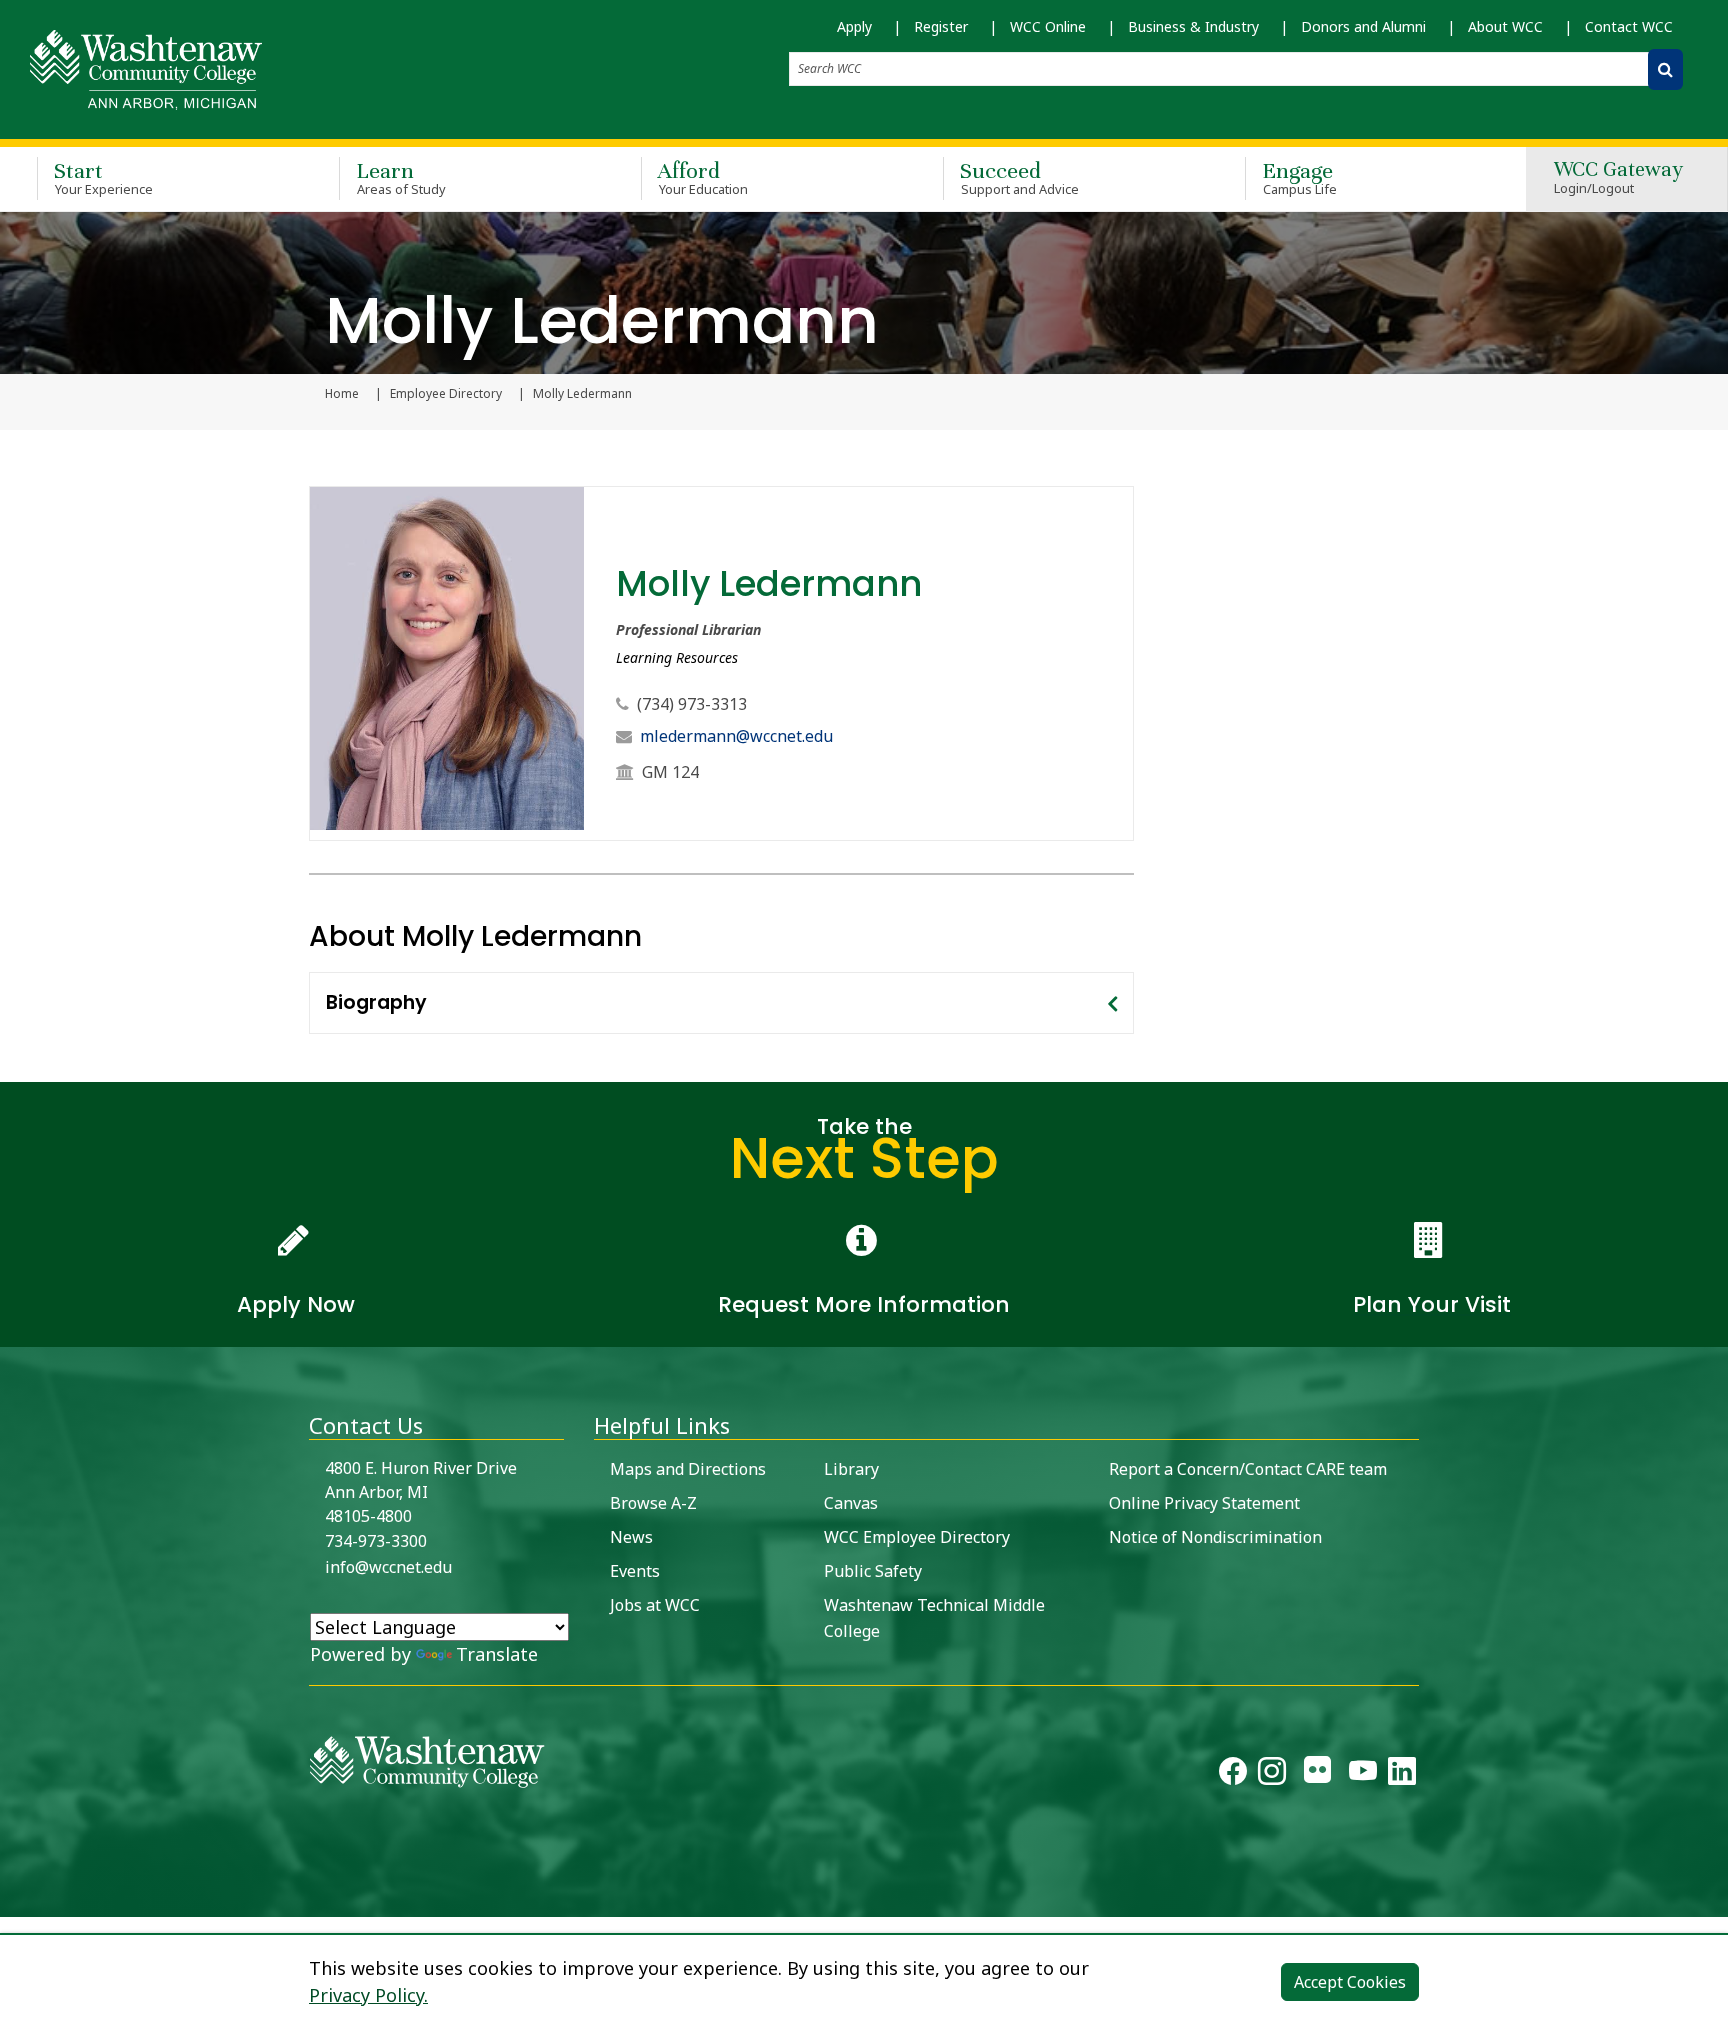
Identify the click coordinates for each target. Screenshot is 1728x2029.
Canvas (851, 1503)
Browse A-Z (653, 1503)
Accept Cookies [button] (1350, 1982)
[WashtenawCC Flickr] (1317, 1775)
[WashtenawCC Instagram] (1272, 1775)
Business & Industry (1193, 26)
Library (851, 1469)
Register (941, 26)
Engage (1299, 177)
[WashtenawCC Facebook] (1233, 1775)
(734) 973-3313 (692, 704)
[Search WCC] (1665, 69)
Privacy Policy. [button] (368, 1995)
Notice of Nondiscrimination (1215, 1537)
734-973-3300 (376, 1541)
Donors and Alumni (1363, 26)
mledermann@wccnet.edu (736, 736)
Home (342, 394)
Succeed (1019, 177)
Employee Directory (446, 394)
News (631, 1537)
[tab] (721, 1003)
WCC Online (1048, 26)
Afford (703, 177)
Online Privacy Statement (1204, 1503)
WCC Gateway (1618, 178)
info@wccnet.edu (388, 1567)
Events (635, 1571)
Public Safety (873, 1571)
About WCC (1505, 26)
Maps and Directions (688, 1469)
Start (103, 177)
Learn (401, 177)
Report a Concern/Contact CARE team (1248, 1469)
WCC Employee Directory (917, 1537)
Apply (854, 26)
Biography (376, 1002)
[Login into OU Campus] (12, 1899)
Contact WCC (1629, 26)
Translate (497, 1654)
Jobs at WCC (655, 1605)
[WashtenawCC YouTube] (1363, 1775)
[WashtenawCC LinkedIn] (1402, 1775)
